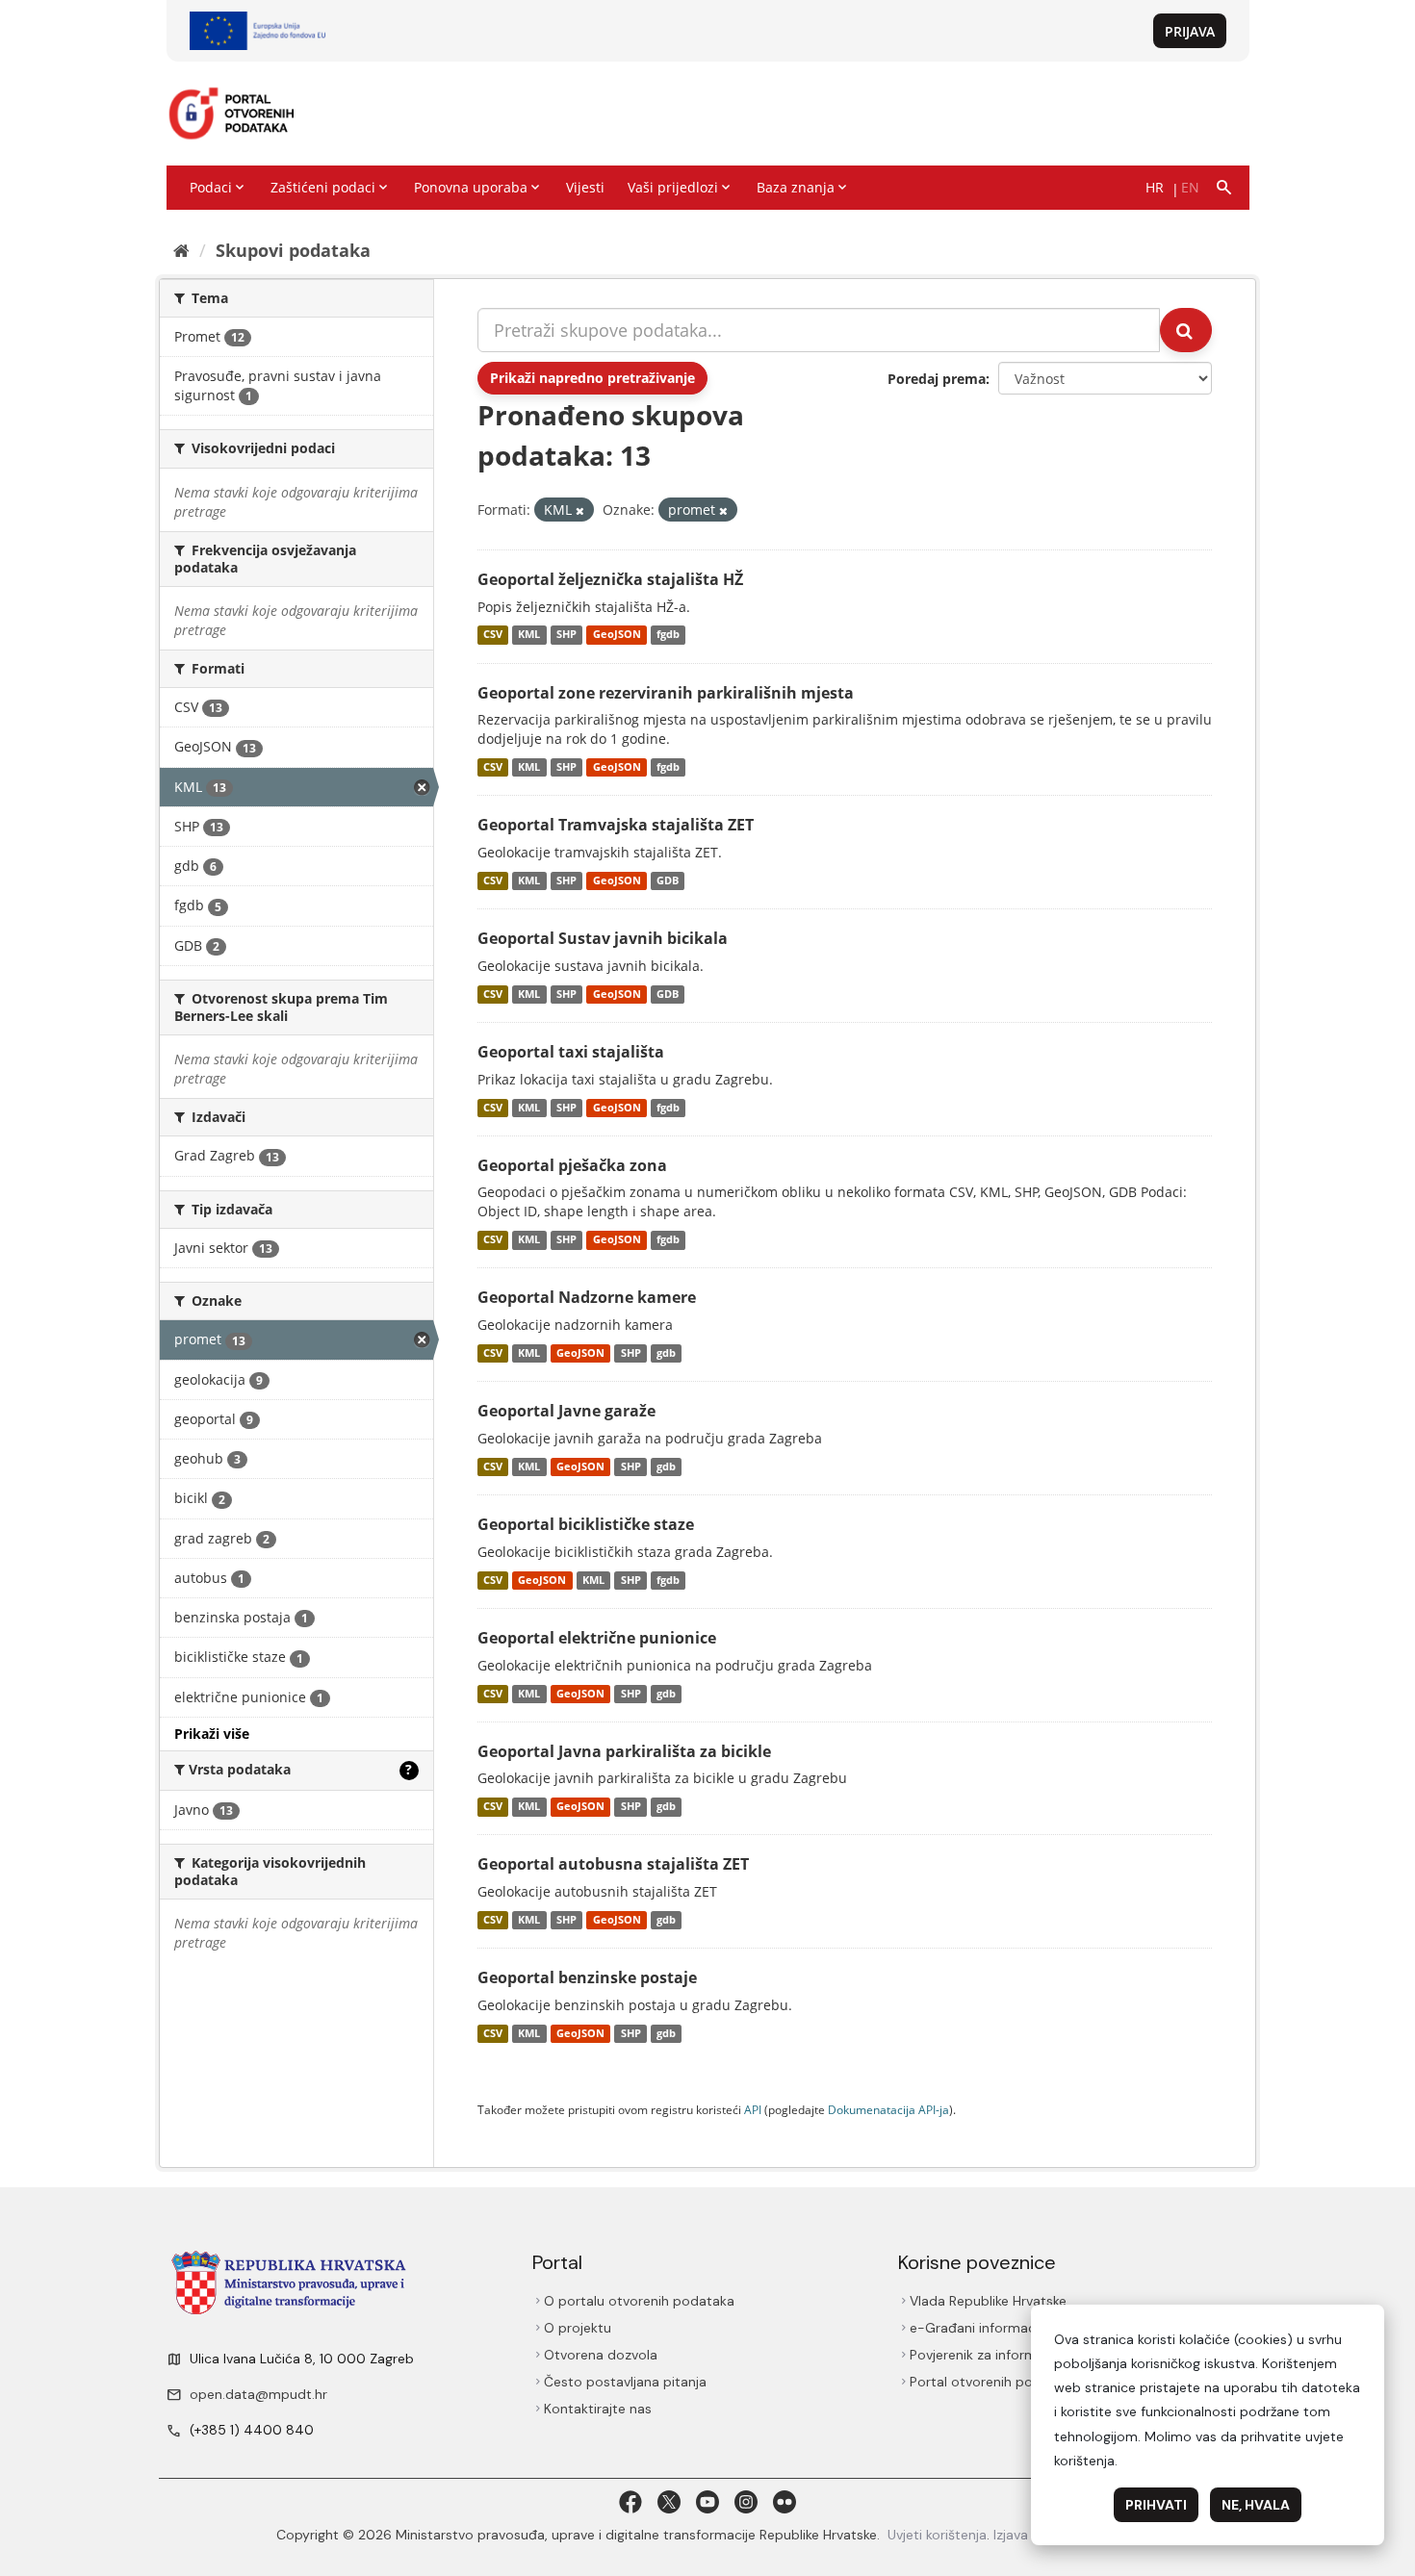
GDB (668, 880)
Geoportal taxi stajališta (571, 1052)
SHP (566, 635)
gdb (666, 1353)
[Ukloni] (580, 510)
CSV (493, 635)
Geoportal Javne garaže (566, 1411)
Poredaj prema (937, 379)
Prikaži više (212, 1734)
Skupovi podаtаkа (293, 250)
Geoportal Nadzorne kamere (587, 1297)
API (753, 2109)
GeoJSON (617, 635)
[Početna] (181, 250)
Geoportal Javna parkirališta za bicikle (624, 1751)
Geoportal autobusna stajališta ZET (613, 1864)
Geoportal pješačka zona (572, 1165)
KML (529, 635)
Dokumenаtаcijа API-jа (888, 2109)
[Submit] (1186, 330)
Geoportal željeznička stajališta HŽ (610, 579)
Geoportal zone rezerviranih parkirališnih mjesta (666, 693)
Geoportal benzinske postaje (587, 1977)
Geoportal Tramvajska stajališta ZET (616, 825)
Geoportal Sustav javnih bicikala (603, 938)
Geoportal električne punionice (597, 1638)
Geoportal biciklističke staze (586, 1524)
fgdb (668, 635)
